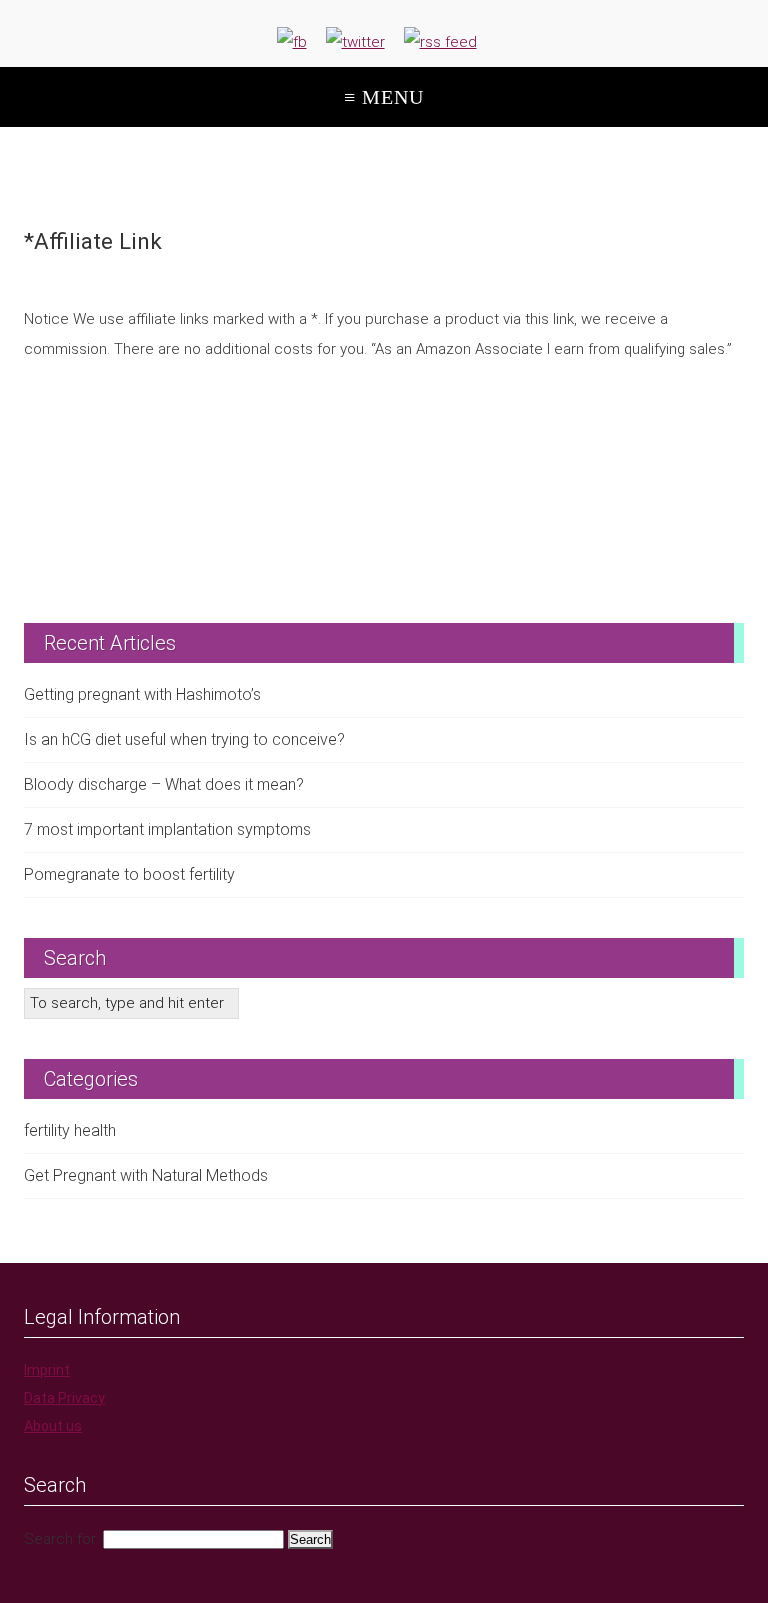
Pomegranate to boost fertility (129, 874)
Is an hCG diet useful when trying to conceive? (184, 739)
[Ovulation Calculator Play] (384, 469)
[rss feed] (440, 42)
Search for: (61, 1539)
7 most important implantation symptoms (167, 829)
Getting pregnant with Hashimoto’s (142, 694)
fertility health (70, 1130)
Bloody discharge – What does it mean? (164, 784)
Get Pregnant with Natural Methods (146, 1175)
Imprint (47, 1370)
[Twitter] (355, 42)
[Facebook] (292, 42)
